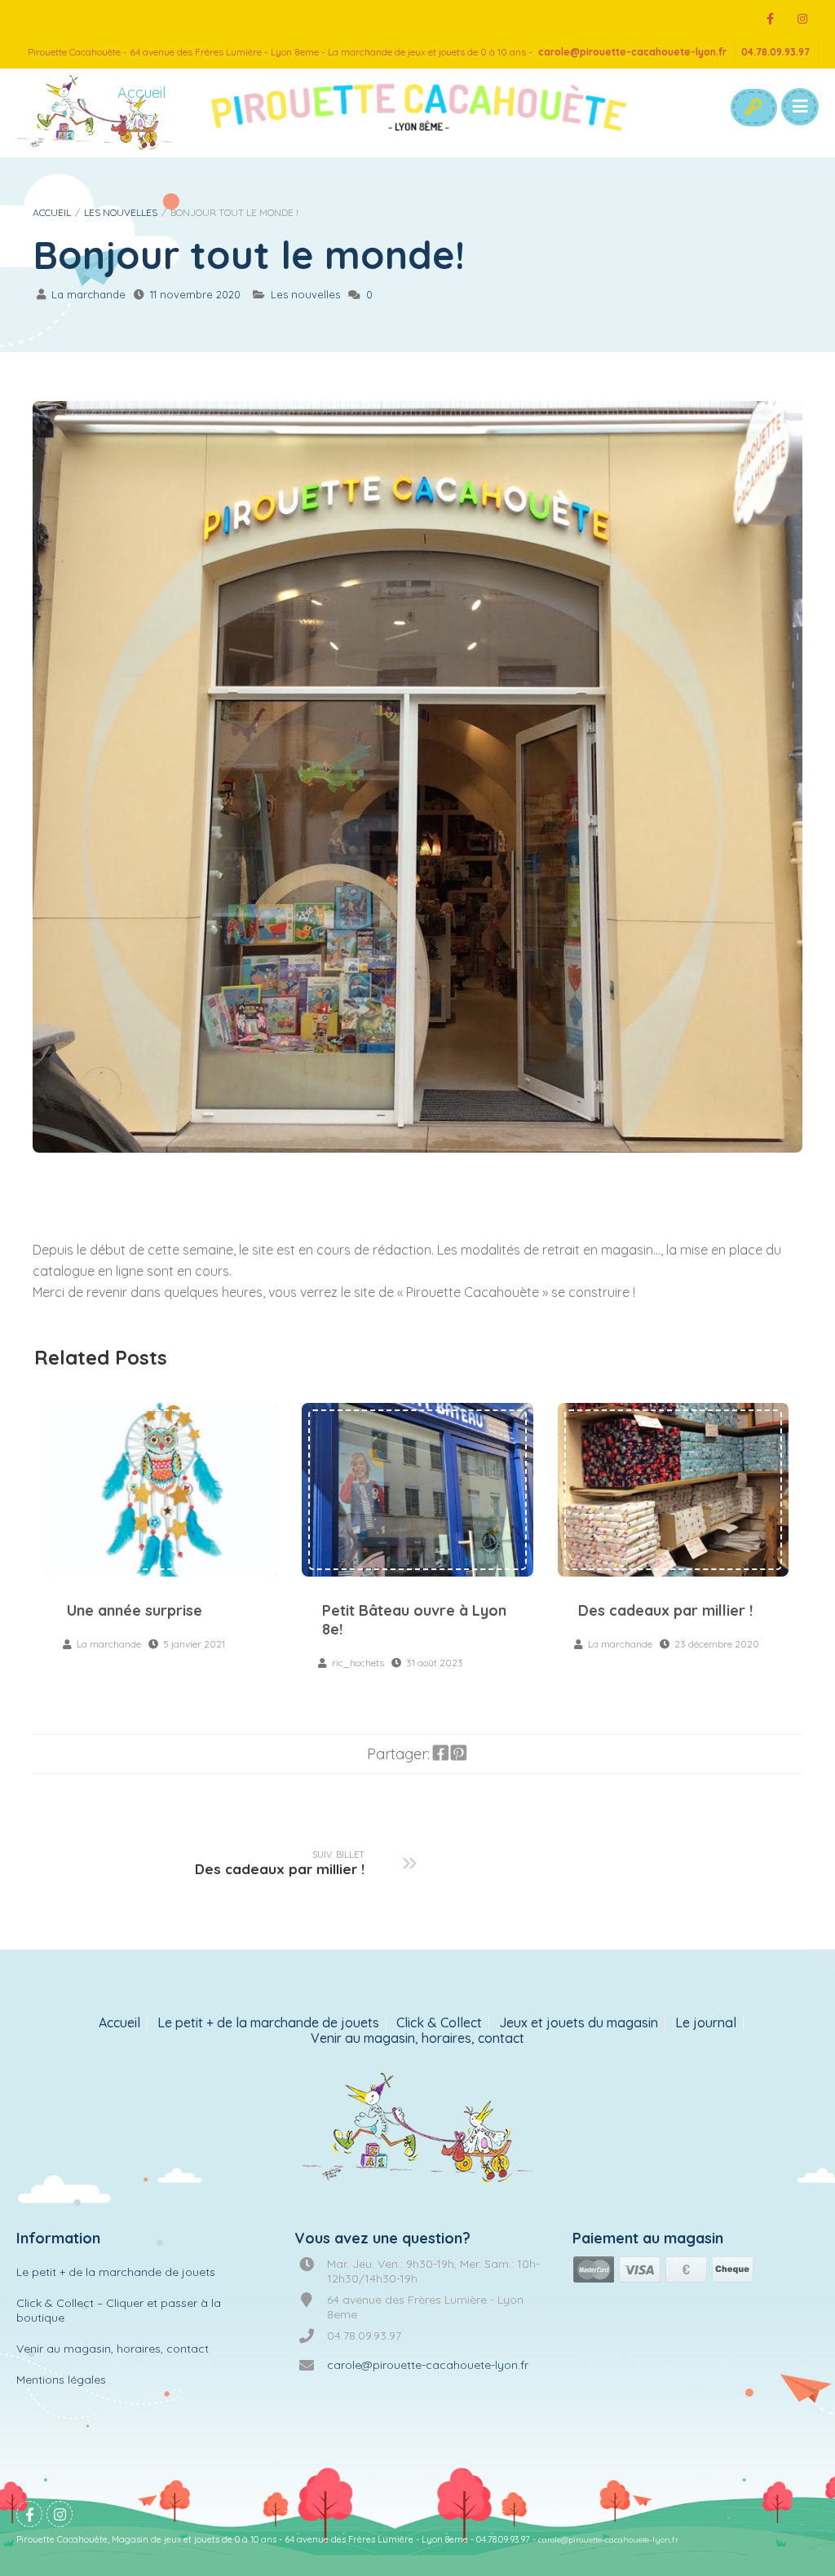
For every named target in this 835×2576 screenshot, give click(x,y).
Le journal (706, 2023)
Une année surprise (162, 1489)
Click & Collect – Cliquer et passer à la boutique (119, 2310)
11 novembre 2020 (195, 294)
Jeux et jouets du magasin (579, 2023)
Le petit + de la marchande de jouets (268, 2023)
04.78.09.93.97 (775, 52)
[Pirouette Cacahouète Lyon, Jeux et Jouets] (418, 2129)
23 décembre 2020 (717, 1644)
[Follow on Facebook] (770, 19)
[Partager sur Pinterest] (458, 1753)
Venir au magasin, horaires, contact (417, 2038)
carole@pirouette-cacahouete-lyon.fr (632, 52)
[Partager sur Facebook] (440, 1753)
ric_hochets (358, 1663)
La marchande (88, 294)
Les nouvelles (121, 212)
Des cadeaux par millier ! (673, 1489)
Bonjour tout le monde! (249, 255)
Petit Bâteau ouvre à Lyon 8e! (417, 1489)
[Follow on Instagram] (802, 19)
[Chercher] (753, 108)
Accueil (52, 212)
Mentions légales (61, 2380)
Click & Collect (439, 2023)
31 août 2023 (435, 1663)
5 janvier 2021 (194, 1644)
